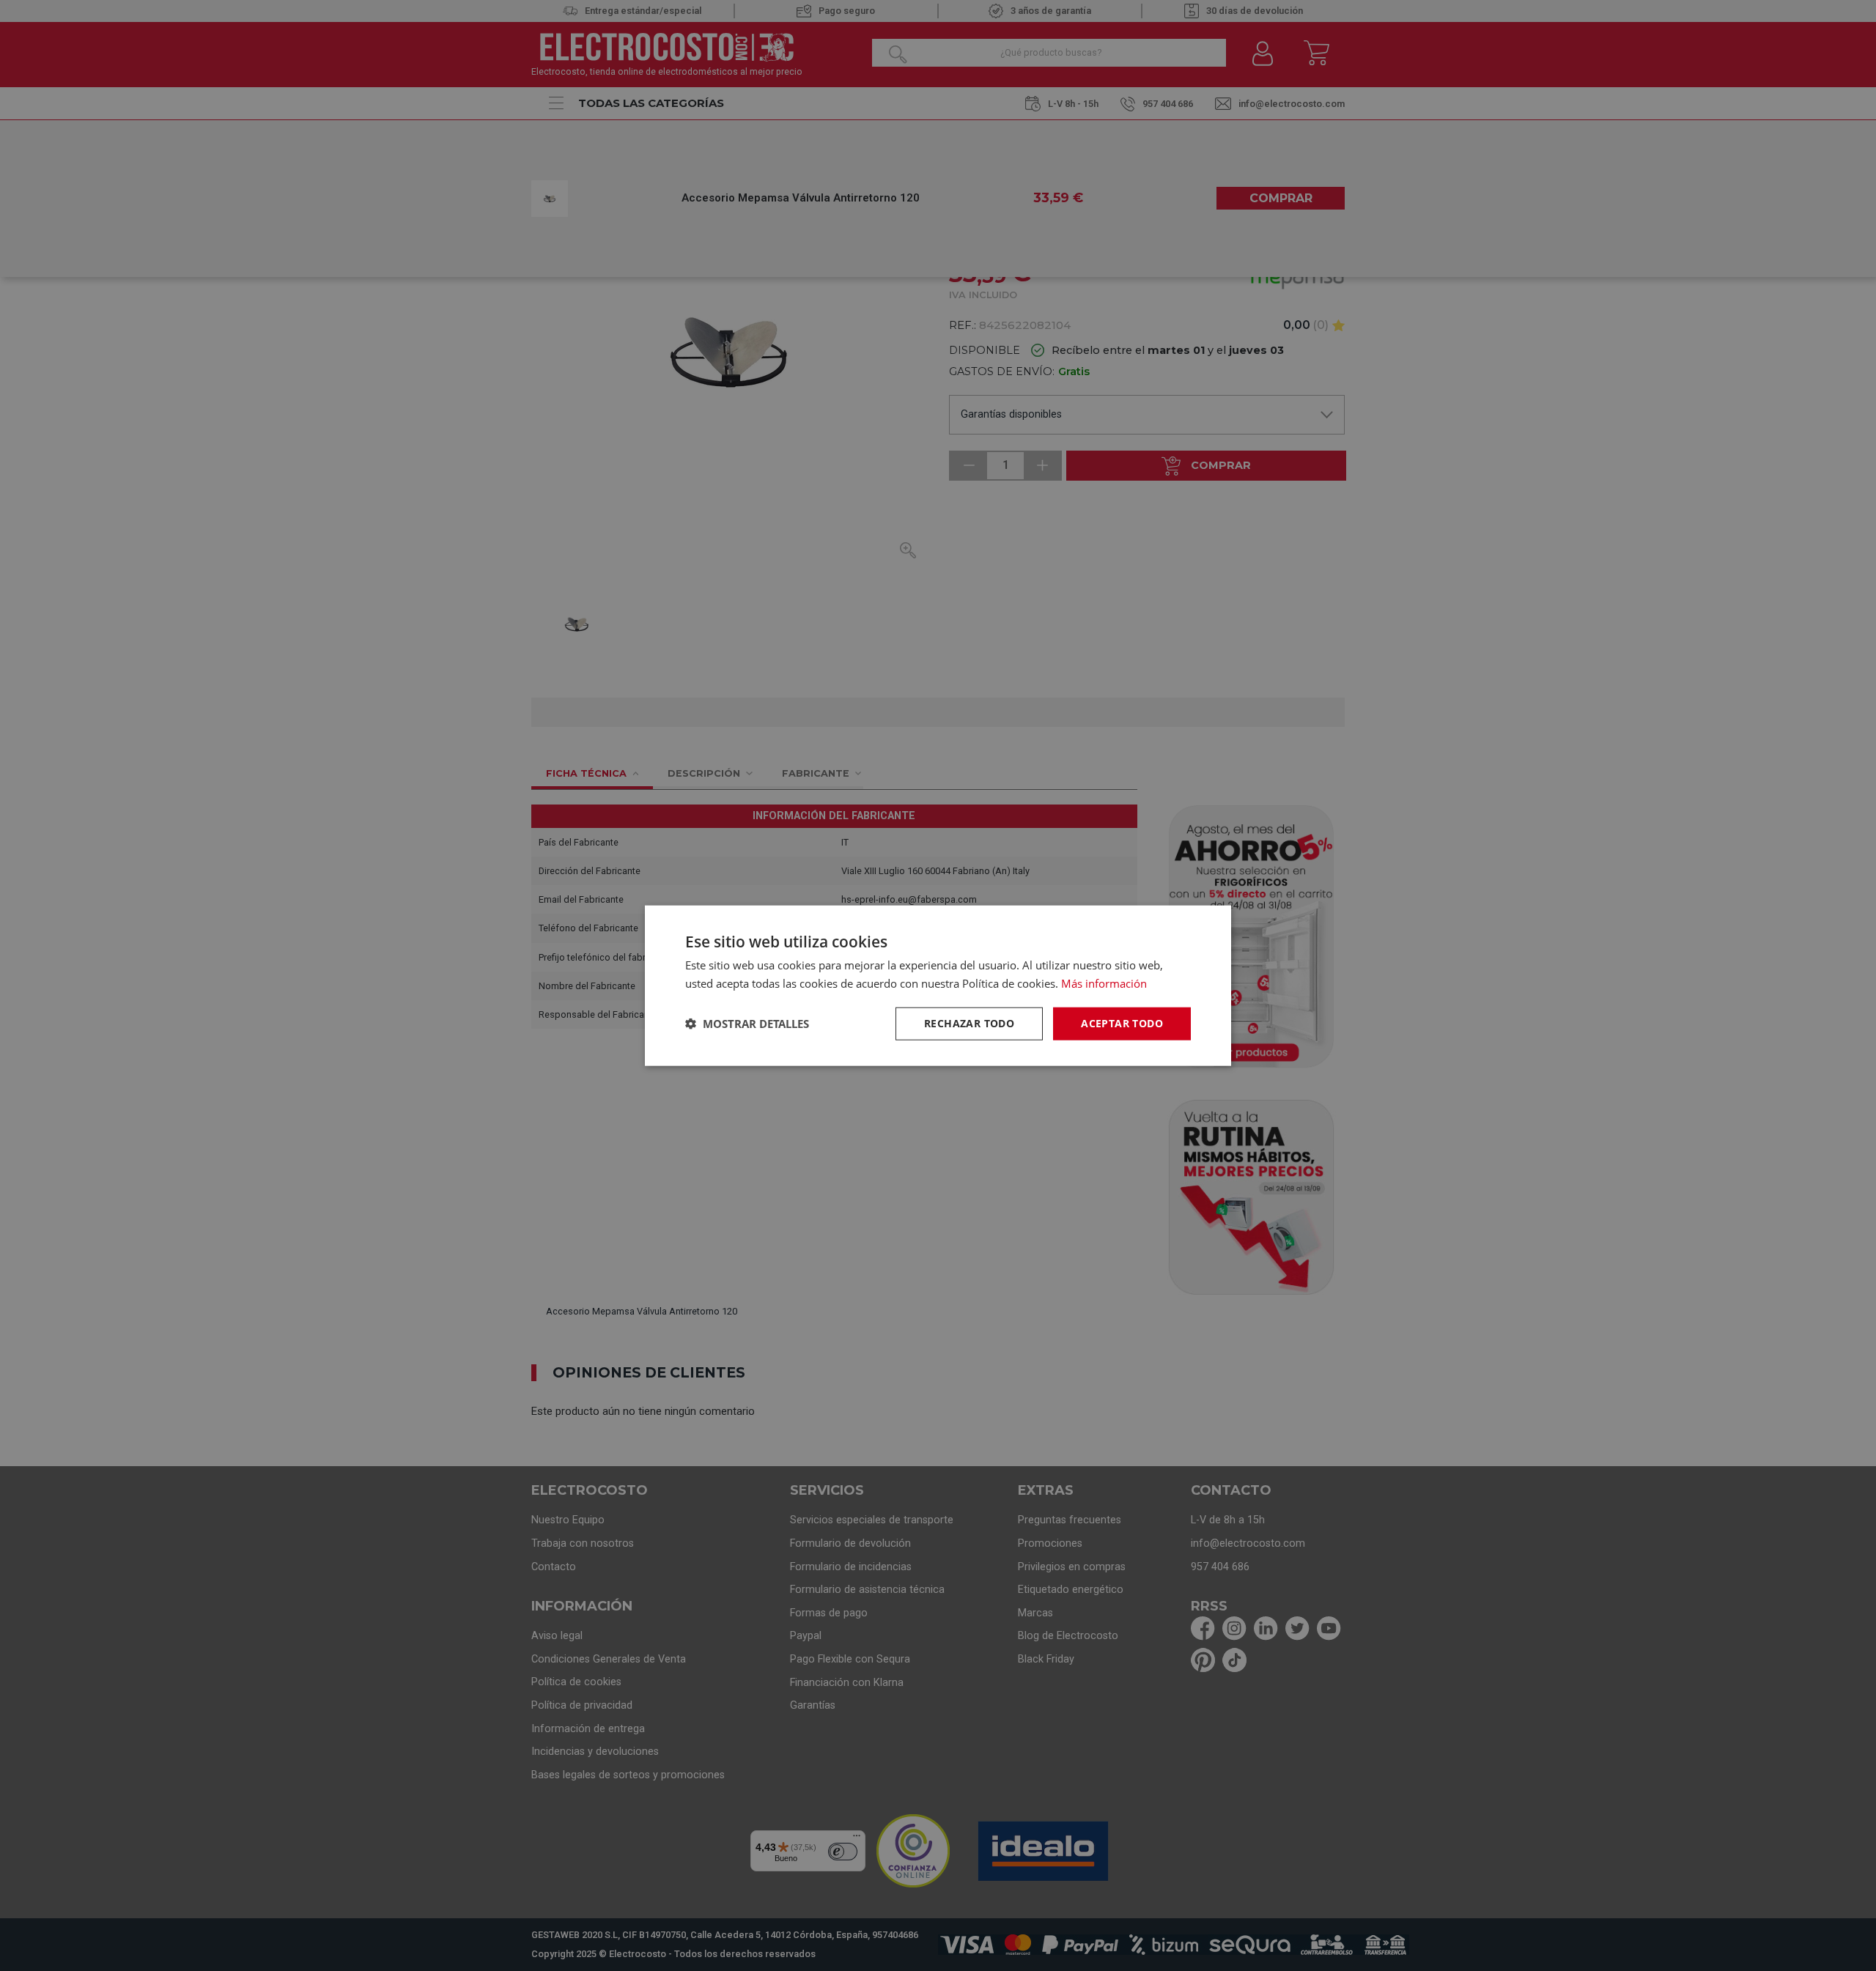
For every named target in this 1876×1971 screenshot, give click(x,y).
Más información (1104, 983)
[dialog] (938, 986)
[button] (747, 1024)
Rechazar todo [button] (969, 1023)
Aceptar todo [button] (1122, 1023)
